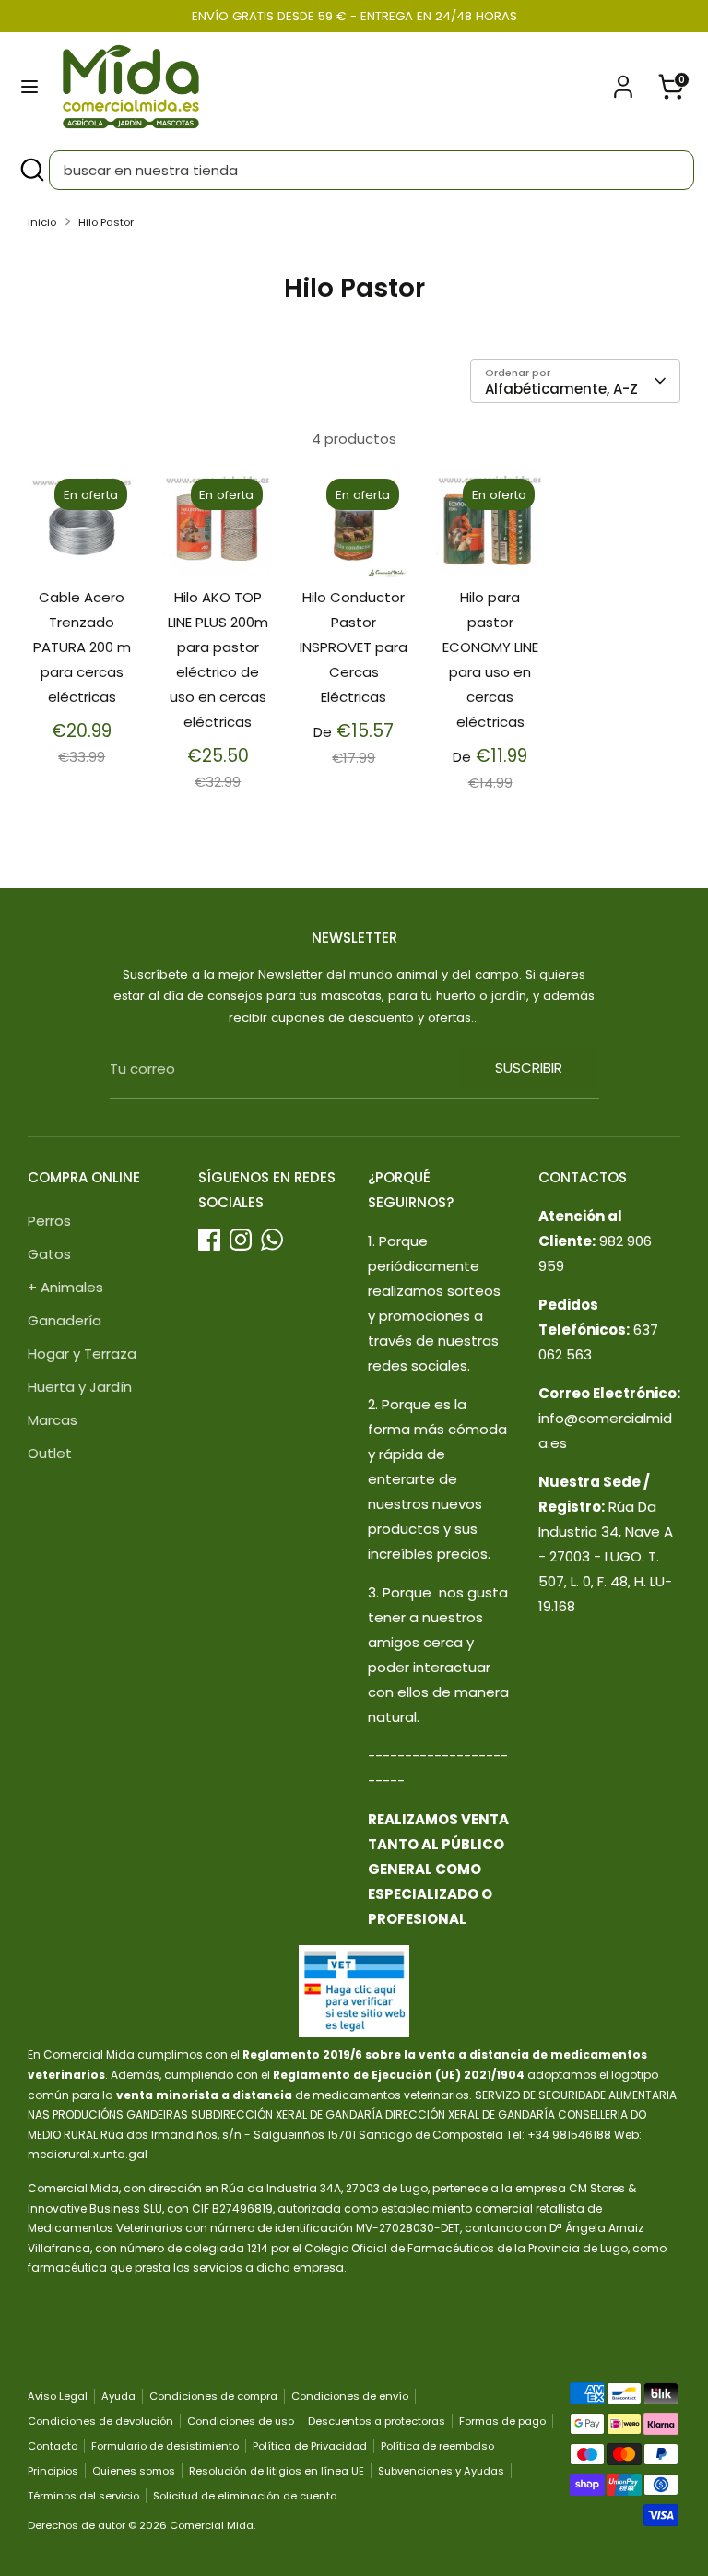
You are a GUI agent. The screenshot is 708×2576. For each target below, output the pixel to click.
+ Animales (65, 1287)
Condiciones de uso (241, 2421)
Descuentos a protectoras (377, 2421)
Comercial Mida (212, 2525)
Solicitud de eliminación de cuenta (245, 2496)
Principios (53, 2471)
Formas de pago (502, 2421)
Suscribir (529, 1068)
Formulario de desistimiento (165, 2446)
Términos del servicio (83, 2496)
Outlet (50, 1453)
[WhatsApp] (272, 1240)
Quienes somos (134, 2471)
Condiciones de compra (213, 2396)
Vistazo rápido (83, 539)
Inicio (42, 222)
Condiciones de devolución (100, 2421)
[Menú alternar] (29, 87)
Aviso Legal (58, 2396)
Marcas (53, 1420)
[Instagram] (241, 1240)
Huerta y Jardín (80, 1387)
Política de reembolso (437, 2446)
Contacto (53, 2446)
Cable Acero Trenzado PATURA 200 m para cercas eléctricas (82, 647)
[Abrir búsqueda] (31, 170)
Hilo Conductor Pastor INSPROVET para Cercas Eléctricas (354, 647)
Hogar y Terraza (82, 1353)
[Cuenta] (623, 81)
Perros (49, 1221)
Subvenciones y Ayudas (441, 2471)
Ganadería (65, 1320)
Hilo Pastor (106, 222)
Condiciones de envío (350, 2396)
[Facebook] (209, 1240)
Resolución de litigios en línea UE (277, 2471)
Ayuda (118, 2396)
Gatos (49, 1254)
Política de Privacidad (310, 2446)
